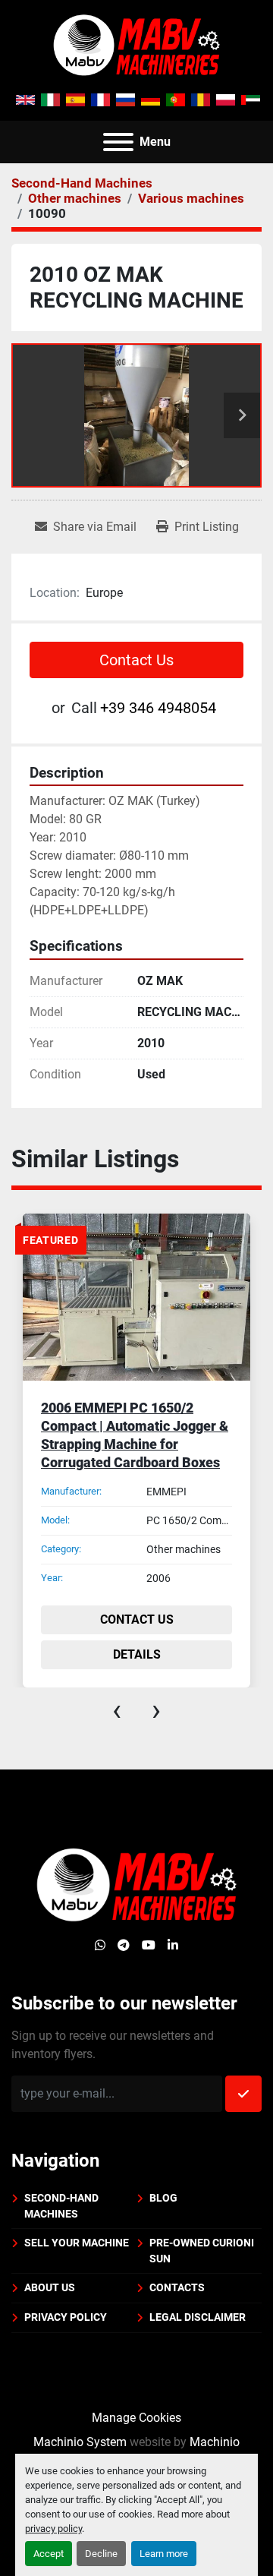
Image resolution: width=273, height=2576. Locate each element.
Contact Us (136, 660)
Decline (101, 2554)
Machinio (215, 2442)
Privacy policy (66, 2317)
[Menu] (118, 142)
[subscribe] (243, 2094)
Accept (49, 2554)
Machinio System (80, 2442)
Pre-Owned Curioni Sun (202, 2251)
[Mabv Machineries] (136, 1885)
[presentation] (117, 1710)
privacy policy (53, 2529)
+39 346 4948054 (158, 708)
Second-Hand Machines (61, 2206)
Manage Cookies (136, 2418)
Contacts (177, 2287)
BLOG (163, 2198)
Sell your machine (77, 2243)
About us (50, 2287)
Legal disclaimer (198, 2317)
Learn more (164, 2554)
